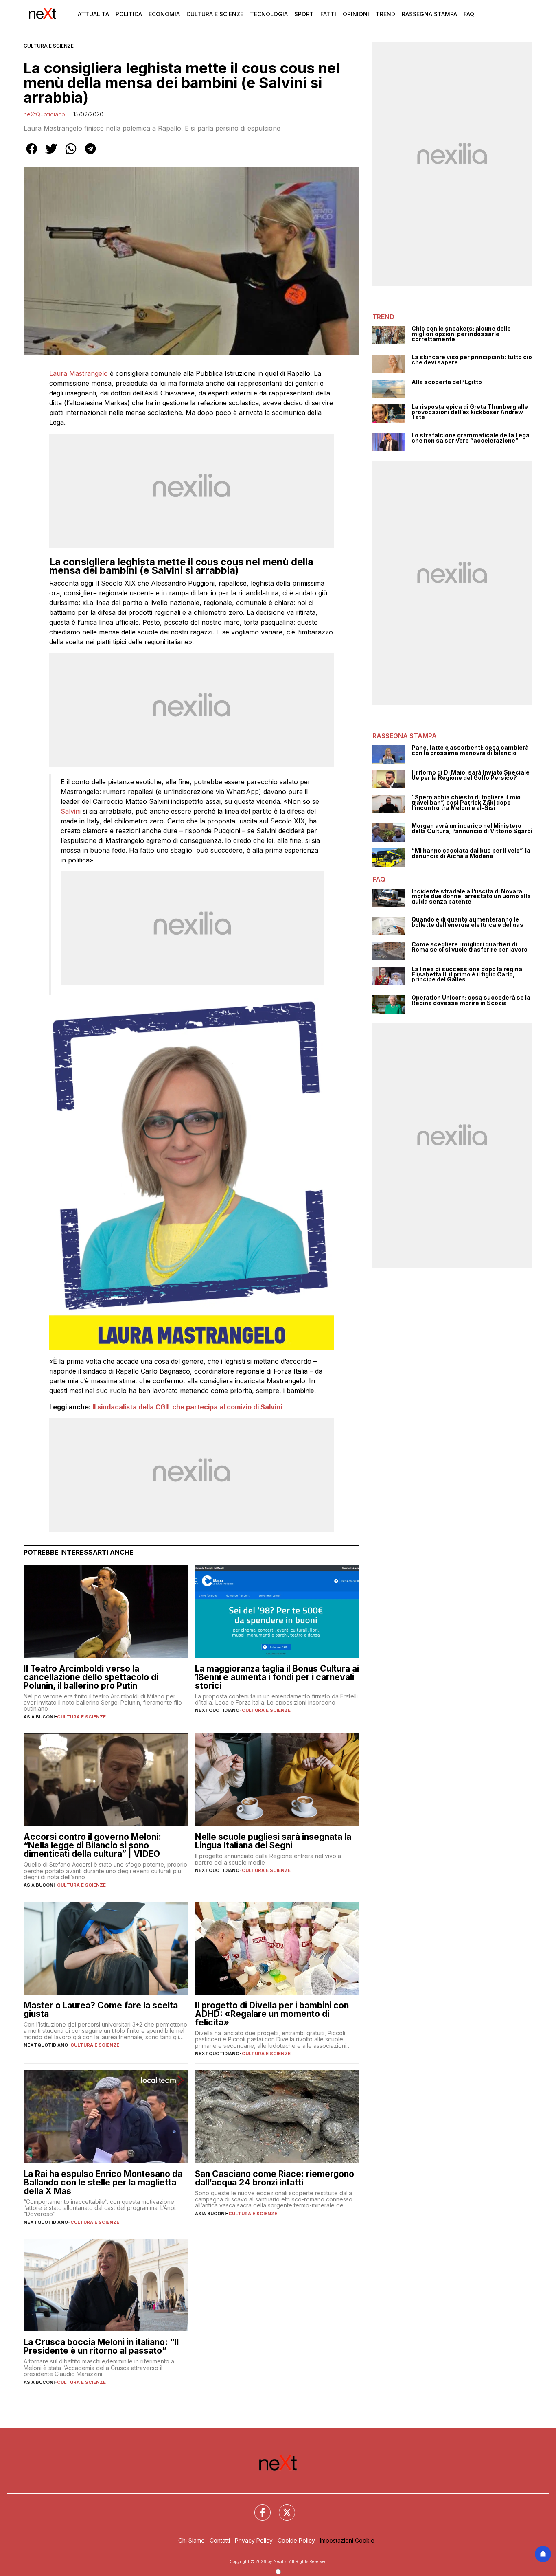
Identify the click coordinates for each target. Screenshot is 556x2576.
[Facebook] (258, 2508)
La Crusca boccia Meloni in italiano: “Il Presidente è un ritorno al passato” (101, 2346)
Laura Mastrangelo (79, 373)
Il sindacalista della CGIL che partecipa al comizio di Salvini (187, 1407)
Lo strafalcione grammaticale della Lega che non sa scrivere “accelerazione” (471, 438)
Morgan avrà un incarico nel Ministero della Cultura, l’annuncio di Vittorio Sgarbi (472, 828)
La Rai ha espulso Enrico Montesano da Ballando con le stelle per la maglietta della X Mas (103, 2182)
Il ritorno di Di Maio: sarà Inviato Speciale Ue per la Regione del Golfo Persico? (471, 775)
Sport (304, 14)
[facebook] (32, 154)
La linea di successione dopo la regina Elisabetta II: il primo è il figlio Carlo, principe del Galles (467, 974)
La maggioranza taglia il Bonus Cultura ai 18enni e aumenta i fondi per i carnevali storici (277, 1677)
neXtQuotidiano (44, 114)
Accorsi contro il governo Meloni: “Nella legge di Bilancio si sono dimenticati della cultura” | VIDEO (92, 1845)
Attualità (93, 14)
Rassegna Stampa (429, 14)
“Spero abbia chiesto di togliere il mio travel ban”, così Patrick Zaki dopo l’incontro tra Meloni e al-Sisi (466, 803)
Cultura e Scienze (215, 14)
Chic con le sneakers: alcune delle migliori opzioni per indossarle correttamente (461, 334)
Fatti (328, 14)
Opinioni (356, 14)
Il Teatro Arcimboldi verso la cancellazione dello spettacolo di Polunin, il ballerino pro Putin (91, 1677)
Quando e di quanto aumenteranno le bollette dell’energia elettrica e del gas (467, 922)
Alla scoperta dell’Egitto (447, 382)
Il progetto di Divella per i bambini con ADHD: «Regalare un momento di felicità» (272, 2014)
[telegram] (90, 154)
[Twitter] (282, 2508)
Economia (164, 14)
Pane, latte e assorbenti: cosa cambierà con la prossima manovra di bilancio (470, 750)
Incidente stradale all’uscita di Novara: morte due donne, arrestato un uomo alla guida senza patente (471, 897)
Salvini (71, 811)
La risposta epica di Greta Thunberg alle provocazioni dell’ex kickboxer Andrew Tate (470, 412)
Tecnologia (269, 14)
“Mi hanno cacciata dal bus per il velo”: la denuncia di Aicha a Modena (471, 853)
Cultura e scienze (49, 46)
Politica (129, 14)
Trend (385, 14)
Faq (469, 14)
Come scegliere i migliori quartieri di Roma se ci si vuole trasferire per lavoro (470, 947)
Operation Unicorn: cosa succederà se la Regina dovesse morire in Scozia (471, 1000)
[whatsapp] (71, 154)
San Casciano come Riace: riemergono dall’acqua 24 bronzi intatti (275, 2178)
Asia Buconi (39, 1717)
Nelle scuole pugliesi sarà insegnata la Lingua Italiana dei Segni (273, 1841)
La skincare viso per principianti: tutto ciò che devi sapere (472, 360)
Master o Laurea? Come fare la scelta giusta (101, 2010)
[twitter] (51, 154)
